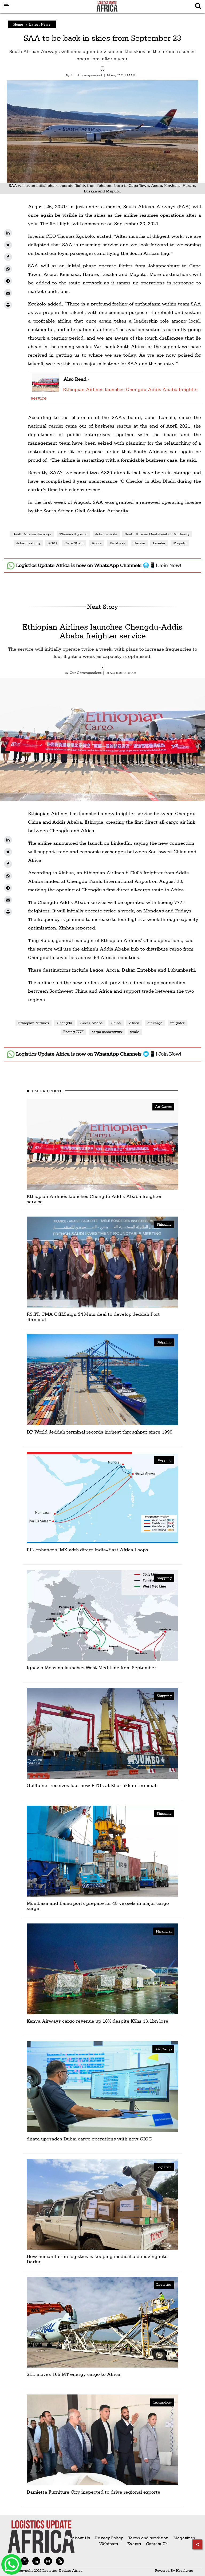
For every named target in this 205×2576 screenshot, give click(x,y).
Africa (134, 1023)
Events (132, 2544)
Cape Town (74, 543)
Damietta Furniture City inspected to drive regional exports (93, 2492)
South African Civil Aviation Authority (157, 534)
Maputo (180, 543)
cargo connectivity (107, 1032)
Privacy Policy (109, 2538)
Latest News (40, 24)
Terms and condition (149, 2538)
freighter (177, 1023)
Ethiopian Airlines (33, 1023)
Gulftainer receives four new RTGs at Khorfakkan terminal (91, 1785)
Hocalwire (184, 2570)
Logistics (164, 2167)
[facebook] (8, 257)
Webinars (109, 2544)
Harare (139, 543)
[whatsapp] (8, 269)
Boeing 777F (73, 1032)
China (116, 1023)
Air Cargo (163, 1106)
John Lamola (106, 534)
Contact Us (157, 2544)
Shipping (164, 1224)
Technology (162, 2402)
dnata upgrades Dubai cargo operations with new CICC (89, 2139)
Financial (164, 1931)
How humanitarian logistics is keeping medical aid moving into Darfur (97, 2259)
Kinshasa (118, 543)
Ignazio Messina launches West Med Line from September (91, 1667)
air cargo (155, 1023)
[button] (102, 69)
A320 (52, 543)
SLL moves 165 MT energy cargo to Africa (74, 2374)
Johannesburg (28, 543)
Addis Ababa (91, 1023)
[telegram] (8, 281)
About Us (81, 2538)
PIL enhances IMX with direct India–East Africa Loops (87, 1550)
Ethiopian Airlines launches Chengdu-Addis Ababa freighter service (102, 631)
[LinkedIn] (8, 233)
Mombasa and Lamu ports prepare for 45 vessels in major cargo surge (98, 1906)
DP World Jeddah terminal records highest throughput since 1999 (100, 1432)
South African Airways (32, 534)
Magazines (184, 2538)
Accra (97, 543)
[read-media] (46, 389)
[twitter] (8, 245)
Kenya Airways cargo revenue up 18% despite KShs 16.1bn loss (97, 2021)
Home (18, 24)
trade (135, 1032)
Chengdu (64, 1023)
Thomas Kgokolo (73, 534)
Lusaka (159, 543)
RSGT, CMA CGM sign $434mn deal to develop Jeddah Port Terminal (93, 1317)
